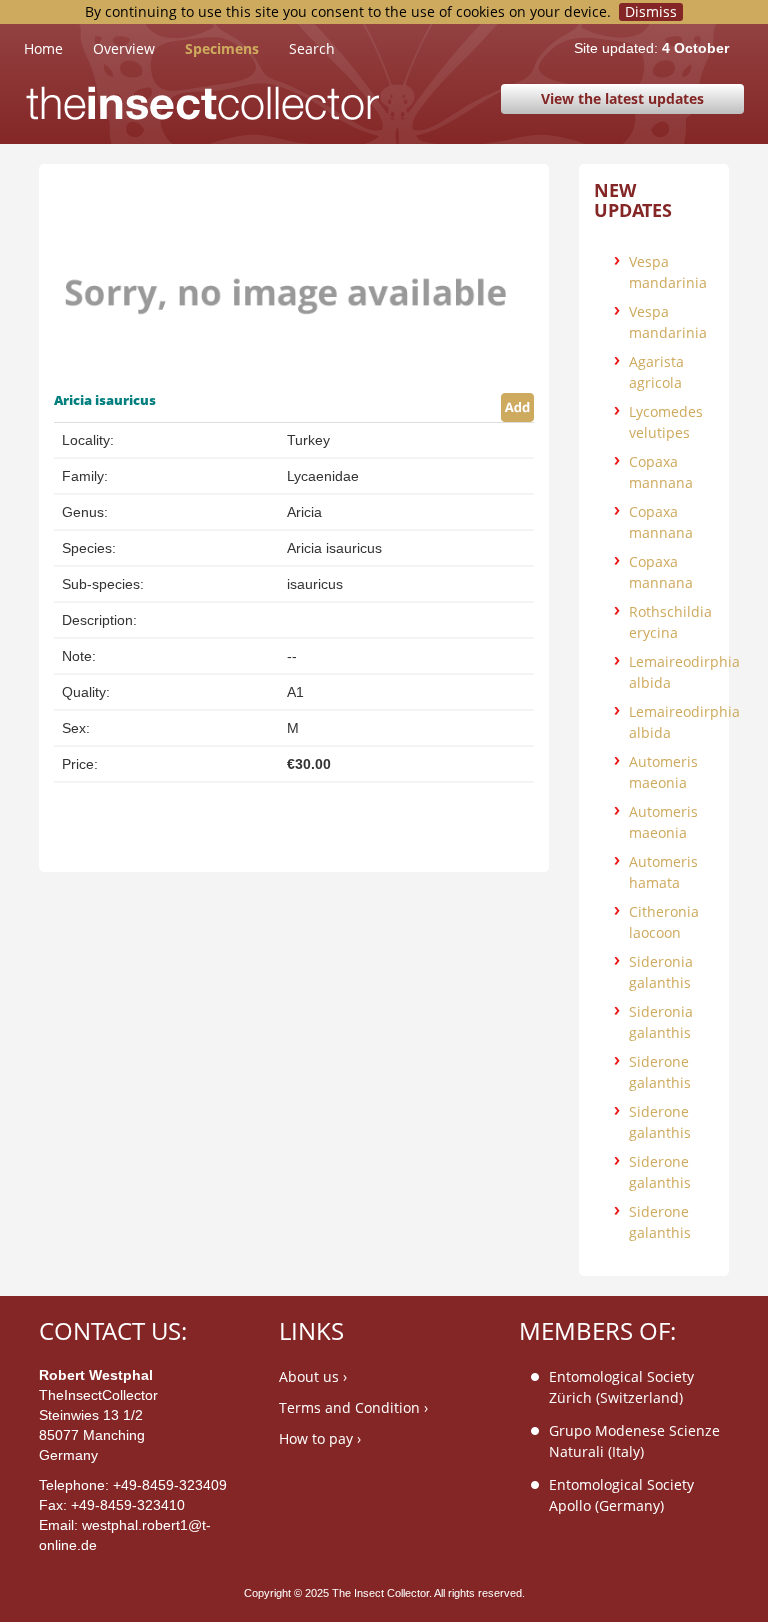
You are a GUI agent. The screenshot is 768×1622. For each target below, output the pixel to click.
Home (58, 48)
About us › (313, 1376)
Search (312, 48)
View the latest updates (622, 98)
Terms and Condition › (353, 1407)
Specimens (222, 48)
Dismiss (651, 12)
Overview (124, 48)
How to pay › (320, 1438)
